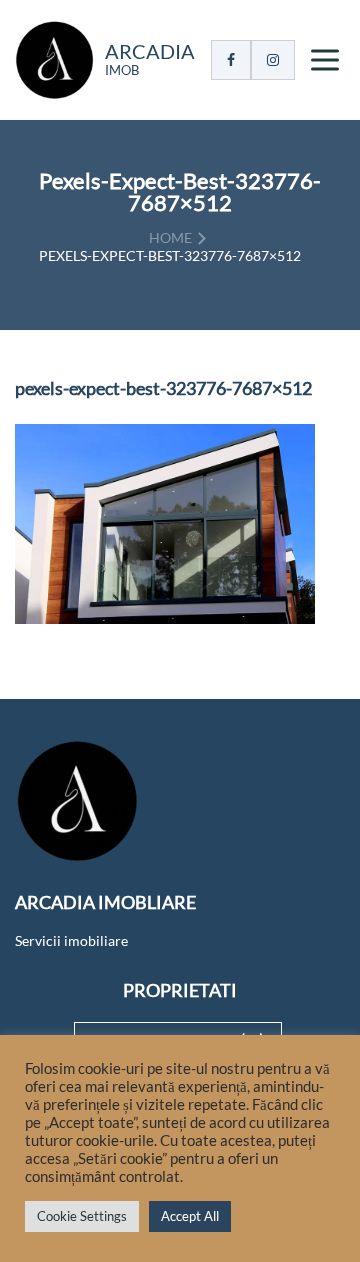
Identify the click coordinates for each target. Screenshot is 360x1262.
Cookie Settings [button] (82, 1216)
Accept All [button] (190, 1216)
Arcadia (150, 51)
